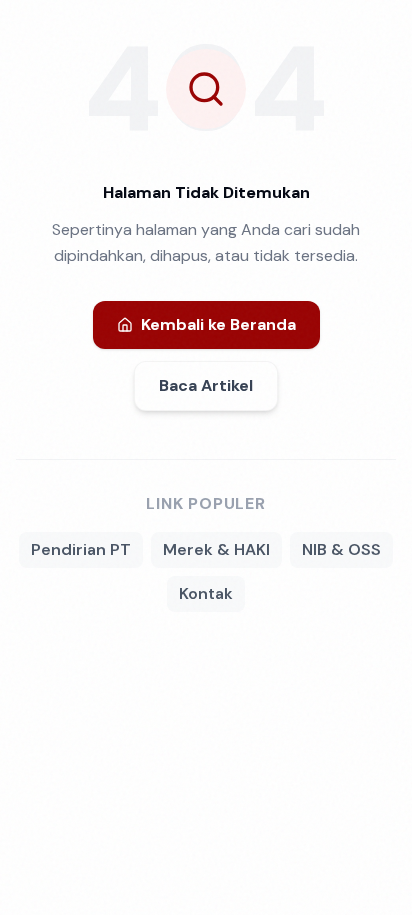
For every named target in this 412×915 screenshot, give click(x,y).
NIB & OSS (341, 549)
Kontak (206, 593)
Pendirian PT (81, 549)
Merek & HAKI (216, 549)
